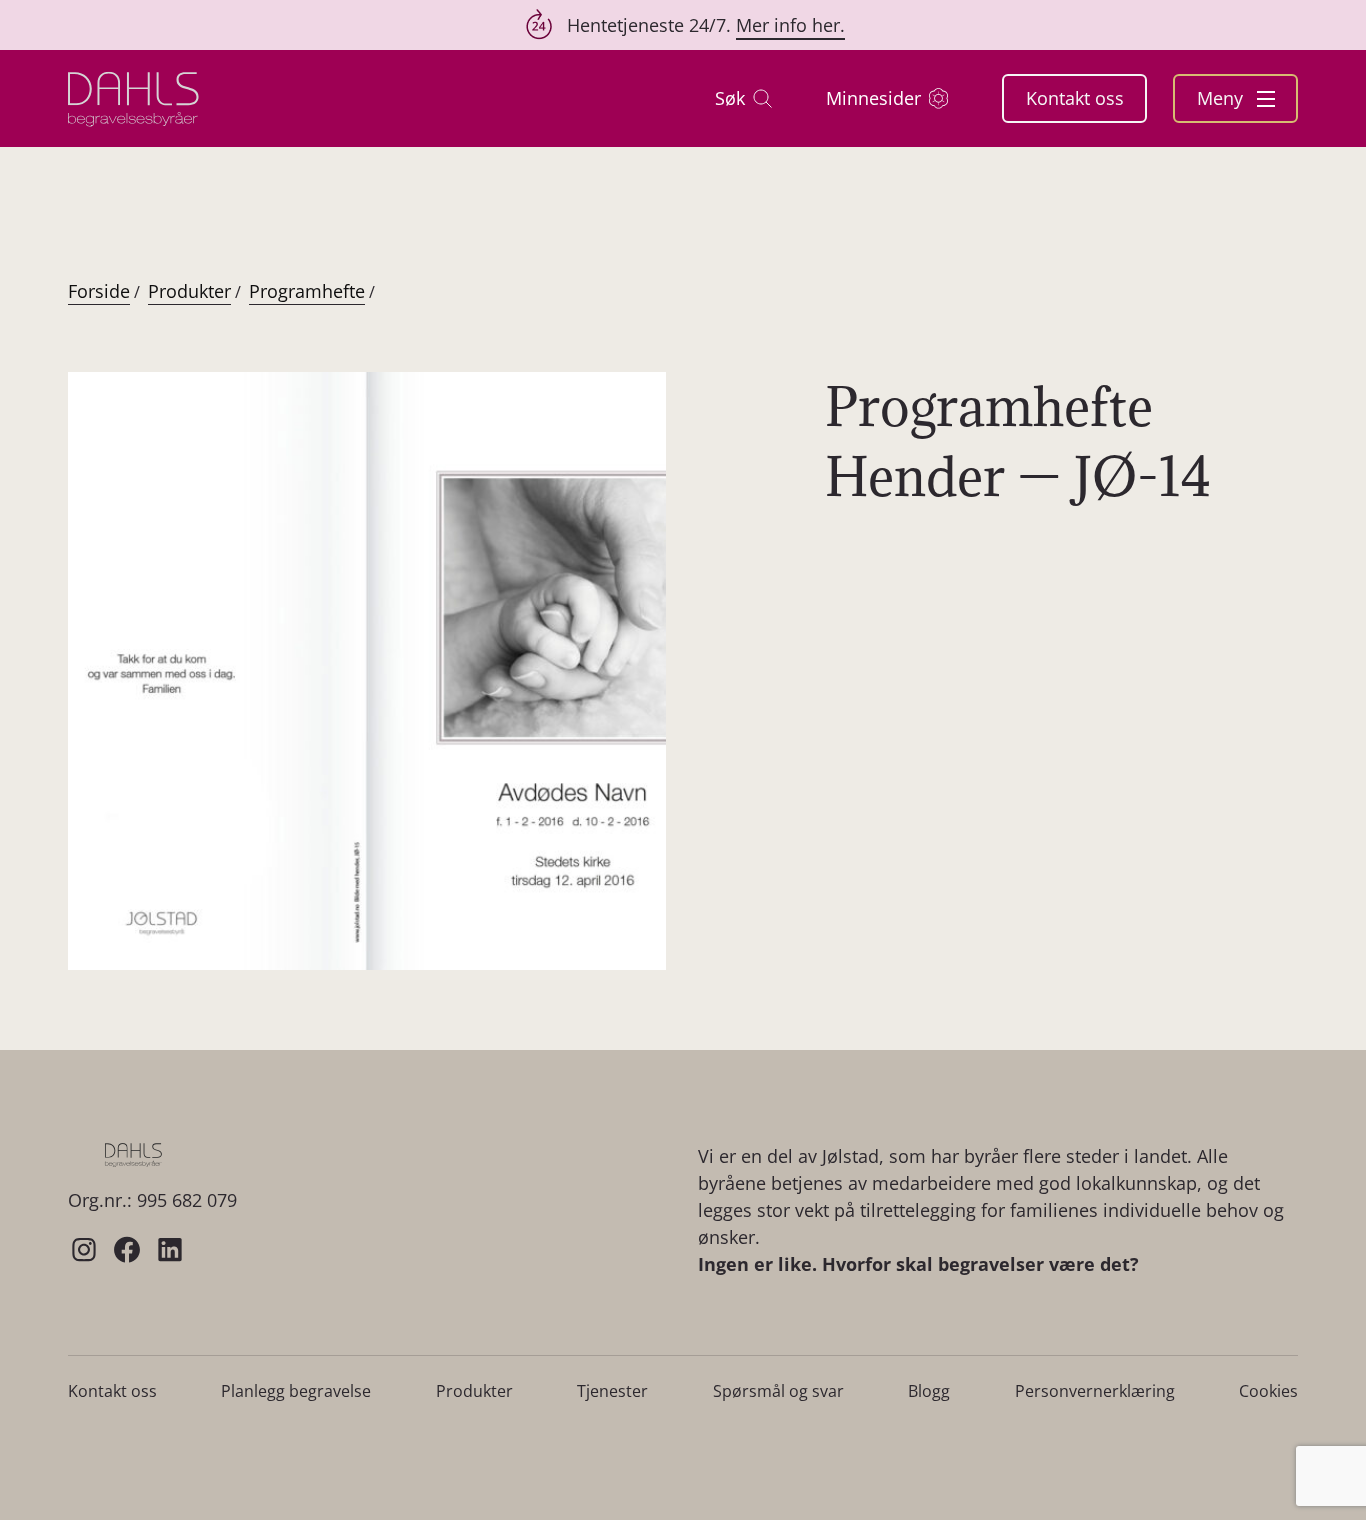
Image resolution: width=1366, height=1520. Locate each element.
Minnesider (873, 98)
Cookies (1268, 1391)
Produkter (189, 291)
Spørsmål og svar (778, 1391)
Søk (730, 98)
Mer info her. (790, 25)
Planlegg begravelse (296, 1391)
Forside (99, 291)
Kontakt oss (1075, 98)
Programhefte (307, 291)
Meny (1222, 98)
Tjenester (612, 1391)
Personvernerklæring (1095, 1391)
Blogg (929, 1391)
